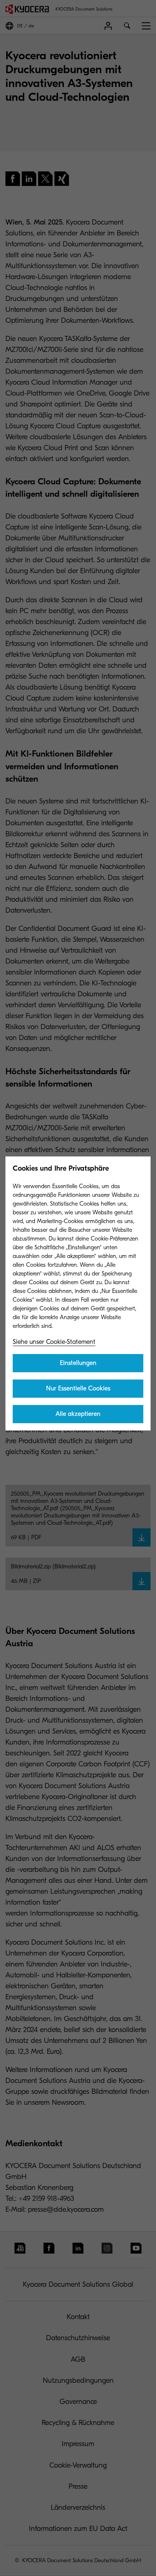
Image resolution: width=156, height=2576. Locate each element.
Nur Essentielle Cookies (78, 1388)
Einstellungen (78, 1363)
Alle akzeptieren (78, 1414)
